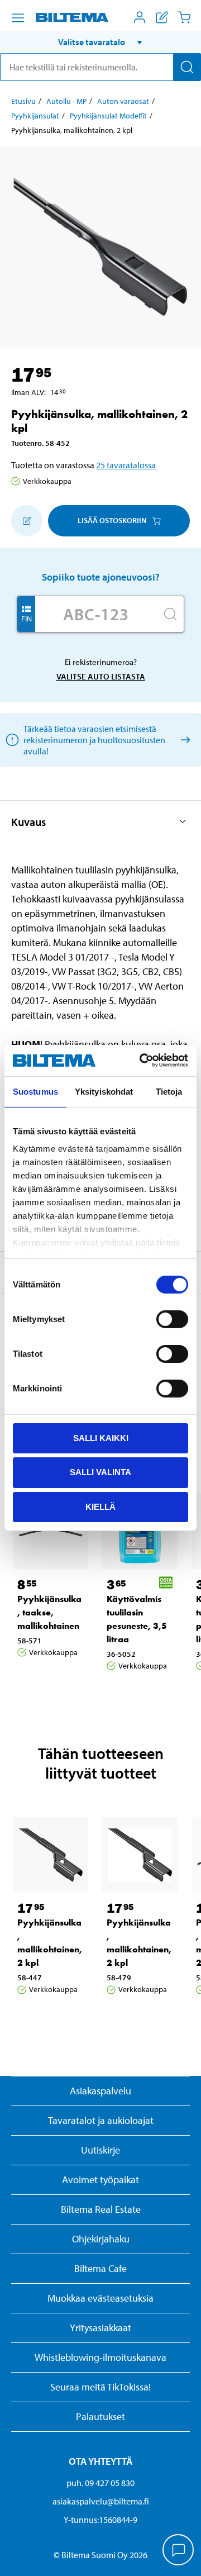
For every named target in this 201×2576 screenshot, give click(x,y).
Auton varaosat (123, 101)
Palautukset (100, 2416)
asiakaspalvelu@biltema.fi (101, 2501)
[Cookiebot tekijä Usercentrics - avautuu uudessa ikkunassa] (142, 1061)
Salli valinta (100, 1472)
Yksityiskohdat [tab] (104, 1091)
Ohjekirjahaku (101, 2239)
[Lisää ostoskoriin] (27, 521)
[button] (100, 42)
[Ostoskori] (184, 17)
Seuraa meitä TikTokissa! (100, 2387)
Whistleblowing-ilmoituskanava (100, 2357)
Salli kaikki (101, 1437)
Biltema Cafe (100, 2268)
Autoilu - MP (66, 101)
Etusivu (23, 101)
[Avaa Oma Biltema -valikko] (140, 17)
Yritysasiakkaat (100, 2328)
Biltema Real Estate (101, 2209)
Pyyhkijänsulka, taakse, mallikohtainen (49, 1612)
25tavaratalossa (126, 465)
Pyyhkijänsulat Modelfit (108, 116)
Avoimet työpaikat (100, 2180)
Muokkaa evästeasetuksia (100, 2298)
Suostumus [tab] (35, 1091)
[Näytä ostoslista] (162, 17)
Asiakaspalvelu (100, 2091)
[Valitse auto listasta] (183, 740)
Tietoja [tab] (169, 1091)
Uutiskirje (100, 2150)
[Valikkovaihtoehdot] (18, 18)
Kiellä (100, 1507)
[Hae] (187, 67)
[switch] (172, 1319)
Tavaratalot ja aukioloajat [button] (101, 2120)
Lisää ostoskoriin (112, 520)
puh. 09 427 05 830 (100, 2483)
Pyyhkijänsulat (35, 116)
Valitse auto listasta (101, 676)
